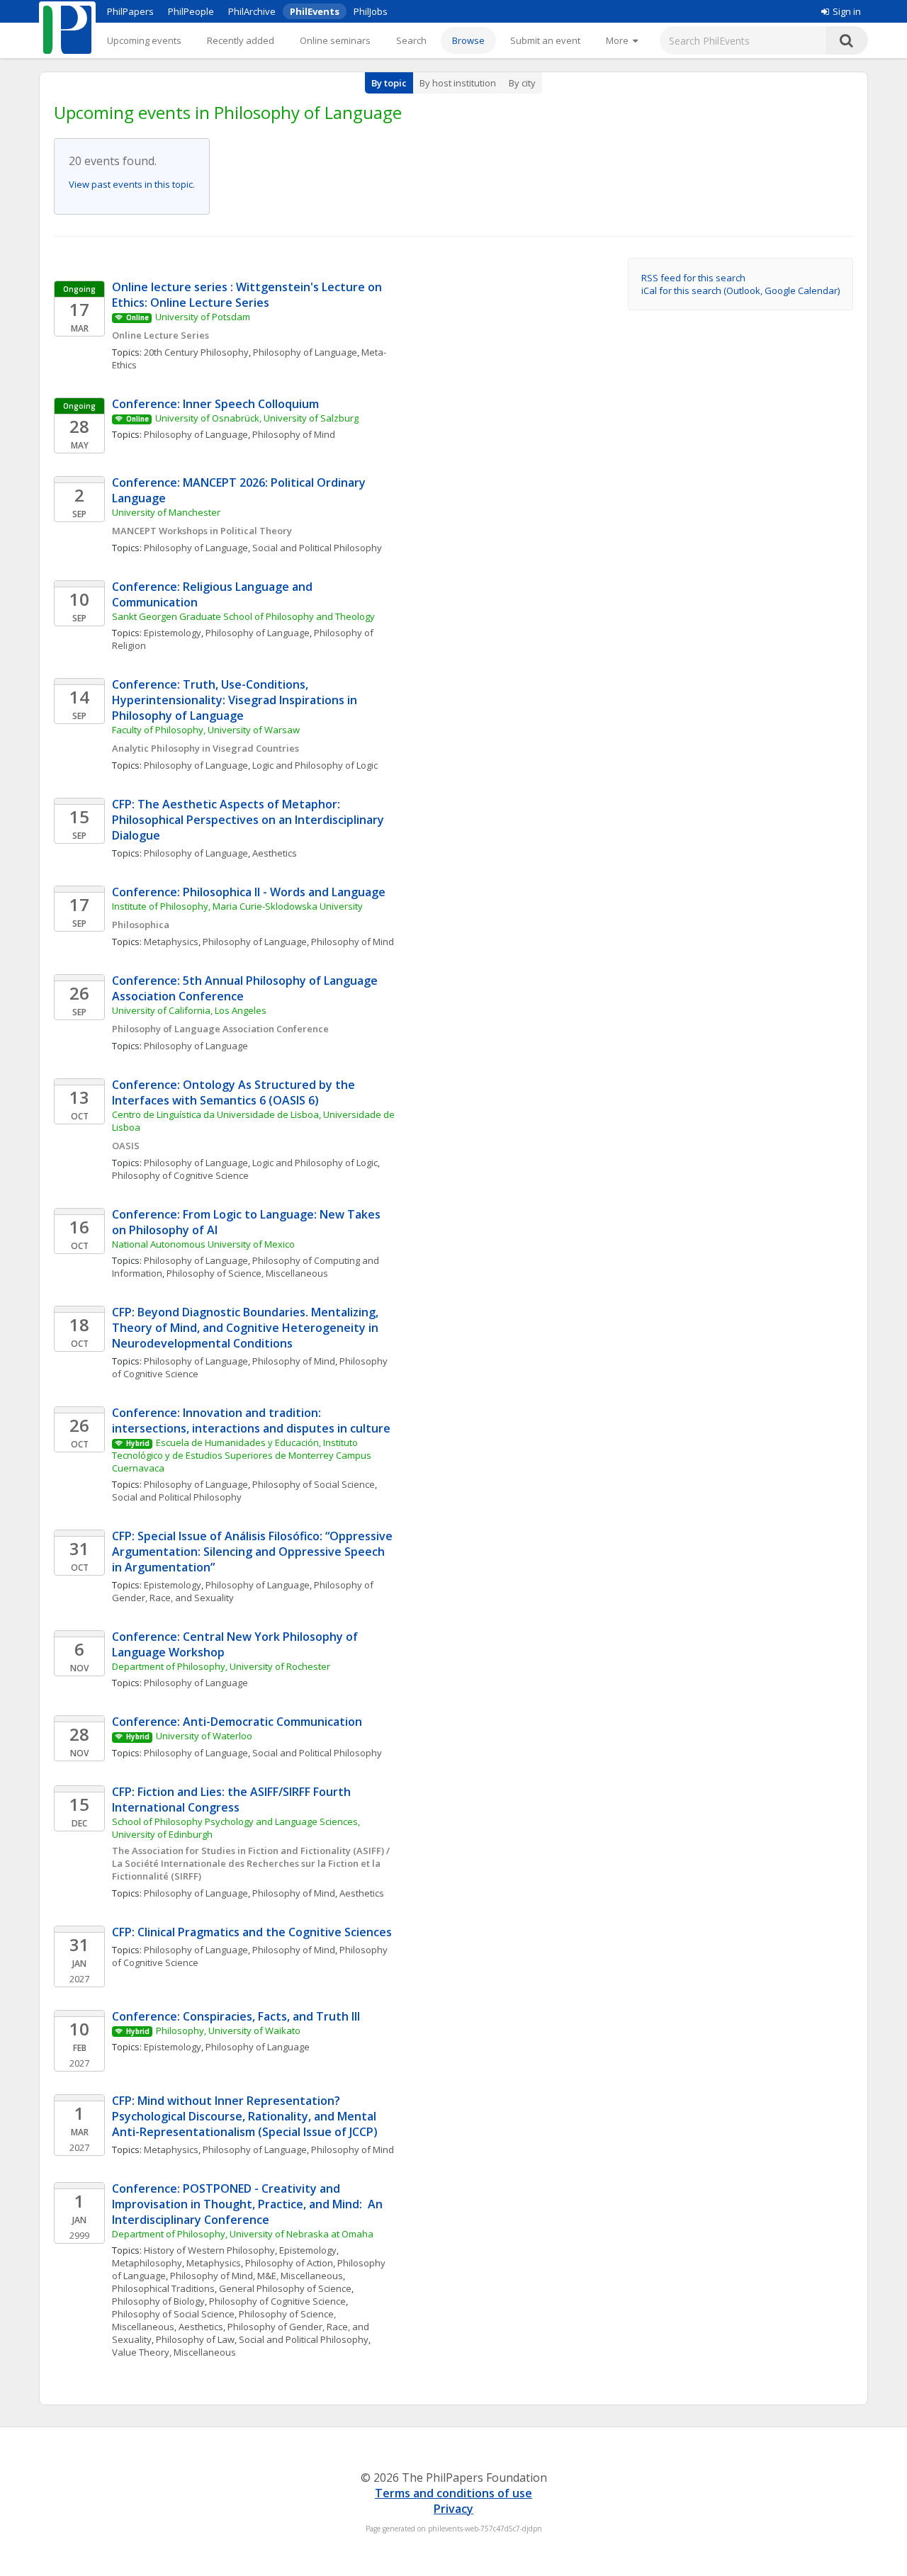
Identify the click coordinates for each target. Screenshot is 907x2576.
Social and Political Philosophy (317, 548)
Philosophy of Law (195, 2339)
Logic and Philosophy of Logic (315, 765)
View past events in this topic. (132, 184)
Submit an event (545, 40)
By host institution (458, 83)
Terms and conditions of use (453, 2493)
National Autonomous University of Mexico (203, 1244)
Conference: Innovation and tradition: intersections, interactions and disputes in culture (251, 1420)
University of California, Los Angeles (189, 1010)
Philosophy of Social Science (314, 1484)
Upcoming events (144, 40)
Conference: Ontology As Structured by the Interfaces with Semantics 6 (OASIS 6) (235, 1092)
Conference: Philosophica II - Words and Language (249, 892)
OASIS (126, 1146)
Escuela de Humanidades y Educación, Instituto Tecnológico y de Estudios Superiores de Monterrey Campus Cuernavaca (243, 1455)
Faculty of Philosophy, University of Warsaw (206, 730)
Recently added (241, 40)
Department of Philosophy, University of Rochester (221, 1666)
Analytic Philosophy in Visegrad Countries (205, 748)
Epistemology (173, 633)
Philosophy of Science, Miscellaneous (247, 1273)
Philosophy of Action (289, 2263)
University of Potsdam (203, 317)
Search (411, 40)
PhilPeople (191, 11)
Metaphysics (171, 942)
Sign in (847, 11)
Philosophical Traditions (163, 2288)
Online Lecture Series (160, 335)
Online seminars (335, 40)
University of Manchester (166, 512)
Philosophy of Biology (158, 2301)
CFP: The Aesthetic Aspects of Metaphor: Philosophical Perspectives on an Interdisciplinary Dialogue (249, 820)
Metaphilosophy (147, 2263)
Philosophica (141, 925)
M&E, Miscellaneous (300, 2276)
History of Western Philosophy (209, 2250)
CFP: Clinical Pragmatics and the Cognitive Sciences (252, 1932)
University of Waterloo (204, 1736)
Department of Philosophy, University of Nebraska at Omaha (243, 2234)
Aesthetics (275, 853)
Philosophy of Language (305, 352)
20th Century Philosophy (196, 352)
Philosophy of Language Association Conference (220, 1029)
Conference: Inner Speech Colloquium (215, 404)
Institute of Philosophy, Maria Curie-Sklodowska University (237, 906)
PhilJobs (371, 11)
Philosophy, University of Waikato (228, 2030)
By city (522, 83)
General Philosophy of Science (285, 2288)
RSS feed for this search (693, 278)
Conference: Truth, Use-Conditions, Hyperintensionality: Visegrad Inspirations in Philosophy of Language (236, 700)
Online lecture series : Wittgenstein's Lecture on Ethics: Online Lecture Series (248, 295)
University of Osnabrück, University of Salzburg (257, 418)
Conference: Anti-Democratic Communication (237, 1722)
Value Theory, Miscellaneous (174, 2352)
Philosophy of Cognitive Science (180, 1175)
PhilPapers (130, 11)
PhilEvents (315, 11)
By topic (389, 83)
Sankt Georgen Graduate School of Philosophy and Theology (243, 616)
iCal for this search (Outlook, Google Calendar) (740, 290)
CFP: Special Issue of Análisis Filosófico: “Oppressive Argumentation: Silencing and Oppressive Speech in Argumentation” (254, 1552)
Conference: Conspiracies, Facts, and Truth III (236, 2016)
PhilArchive (252, 11)
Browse (468, 40)
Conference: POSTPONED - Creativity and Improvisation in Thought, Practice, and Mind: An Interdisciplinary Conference (249, 2204)
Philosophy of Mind (294, 434)
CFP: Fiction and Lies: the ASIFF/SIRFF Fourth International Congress (233, 1800)
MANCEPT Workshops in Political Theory (202, 531)
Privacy (453, 2509)
